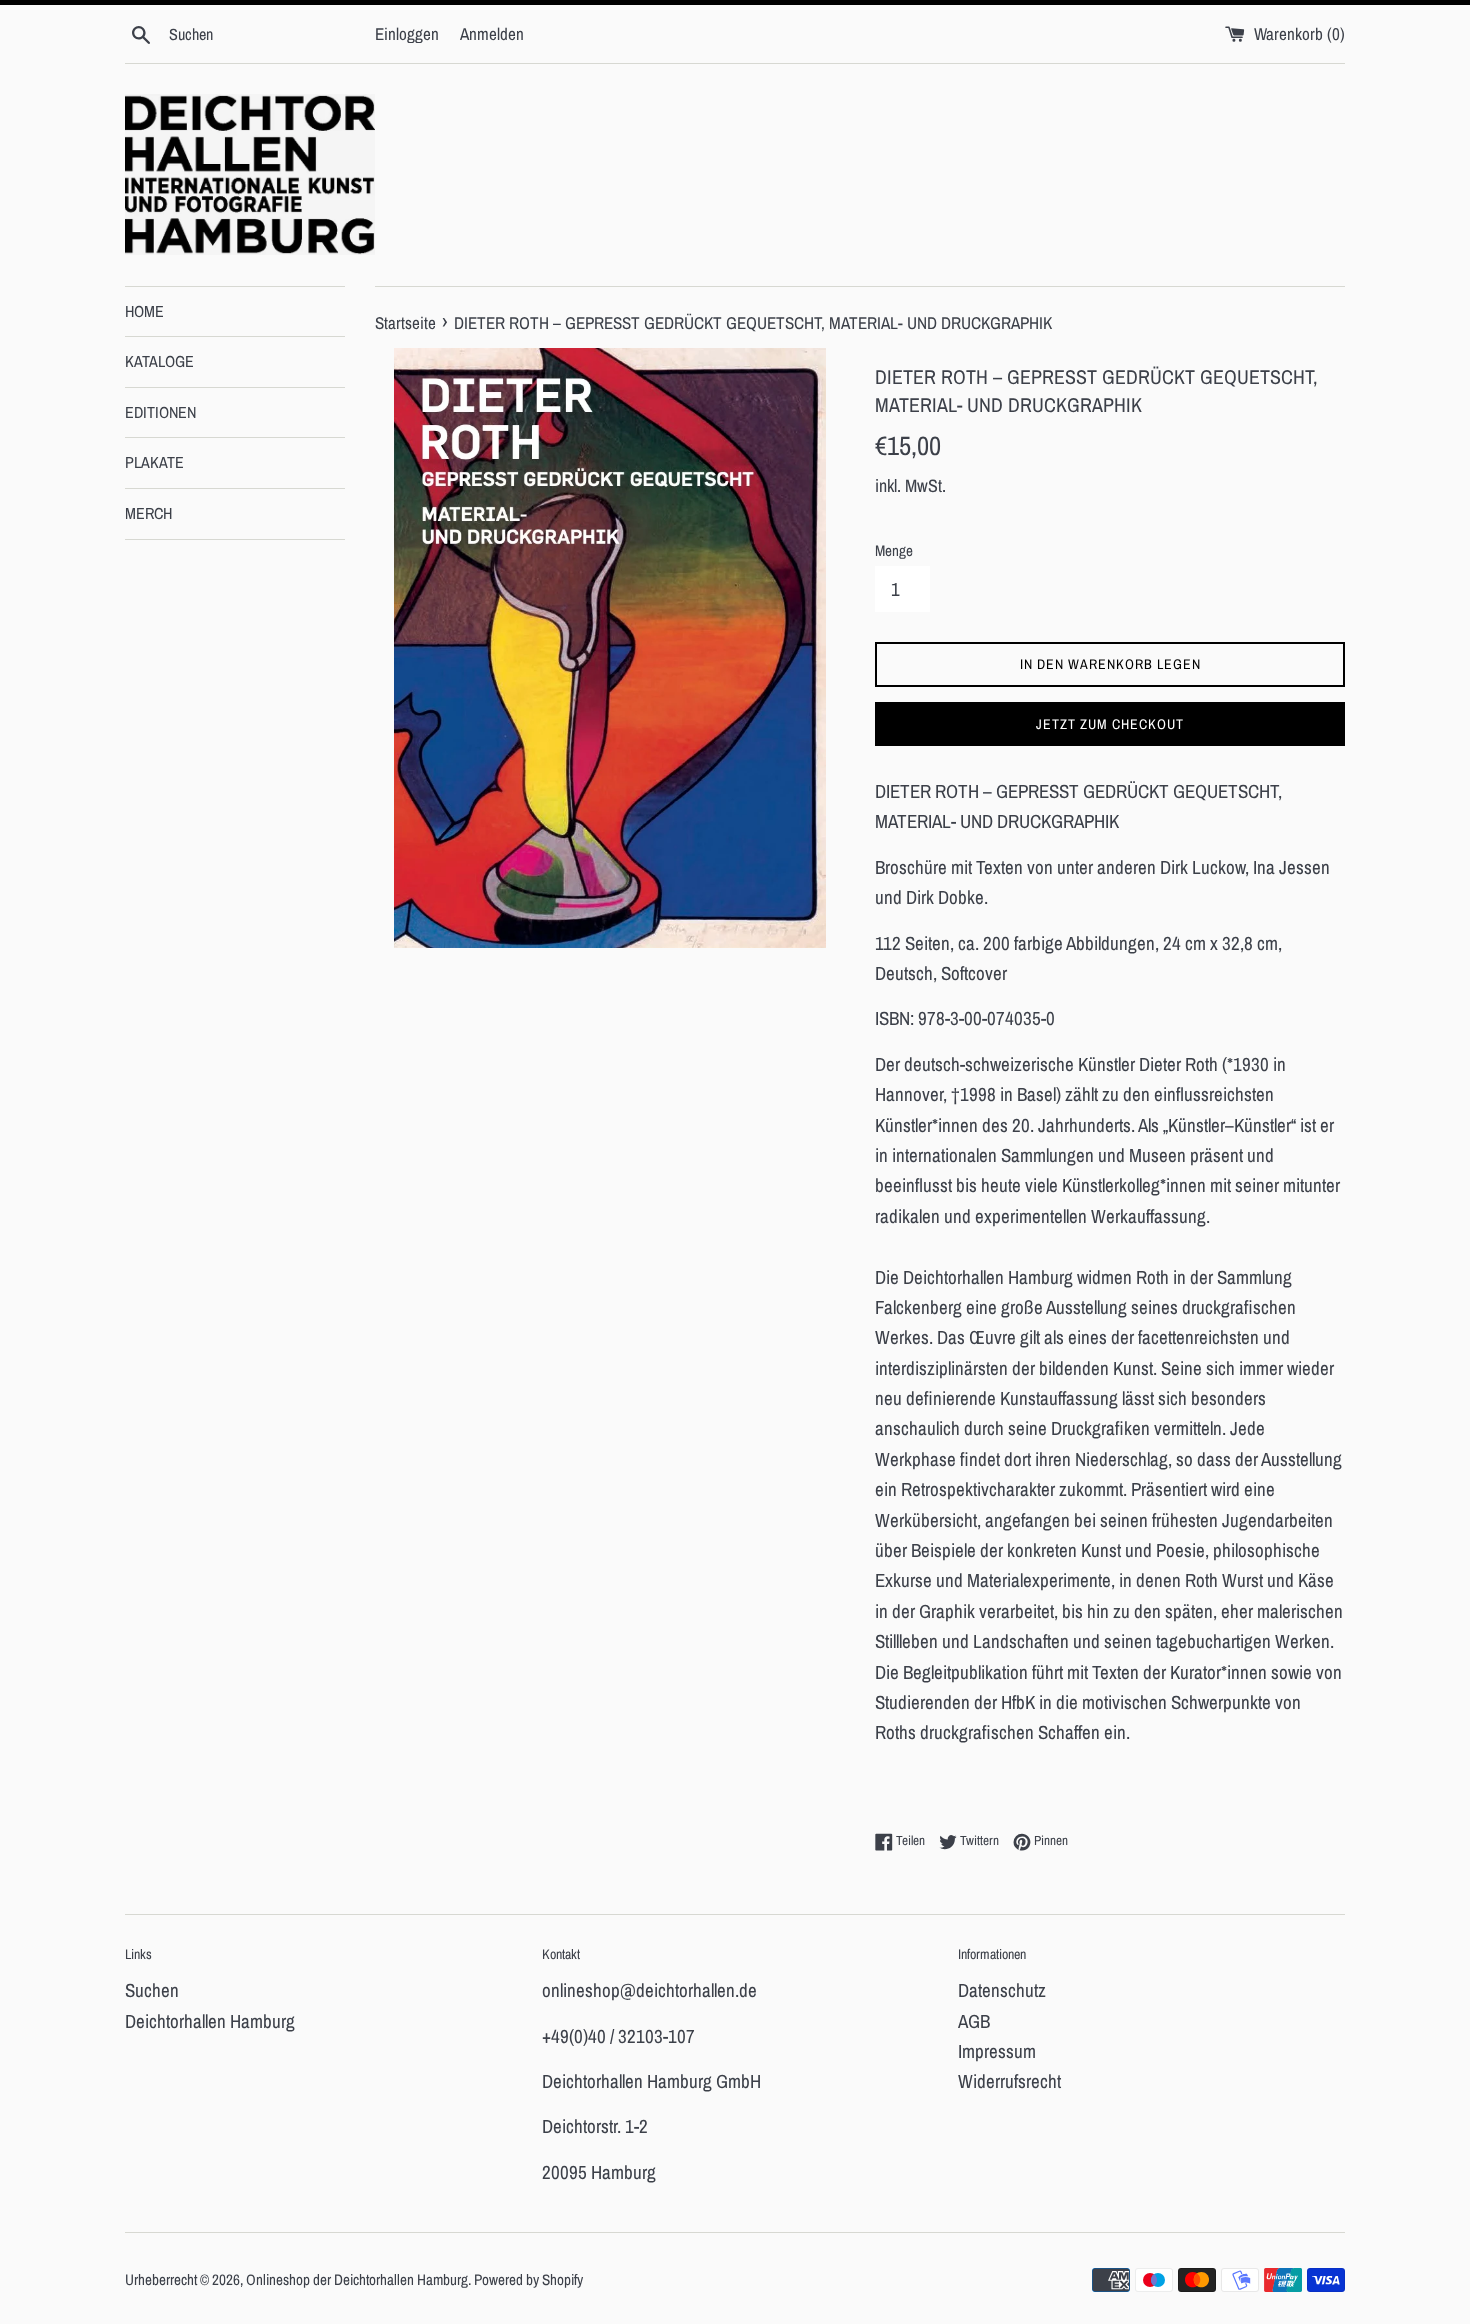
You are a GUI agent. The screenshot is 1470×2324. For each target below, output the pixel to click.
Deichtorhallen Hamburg (210, 2021)
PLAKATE (154, 462)
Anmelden (492, 33)
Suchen (152, 1990)
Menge (894, 550)
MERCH (148, 513)
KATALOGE (159, 361)
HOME (144, 311)
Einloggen (407, 33)
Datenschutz (1002, 1990)
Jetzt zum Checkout (1110, 724)
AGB (974, 2021)
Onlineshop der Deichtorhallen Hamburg (357, 2279)
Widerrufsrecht (1009, 2081)
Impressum (997, 2051)
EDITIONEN (160, 412)
